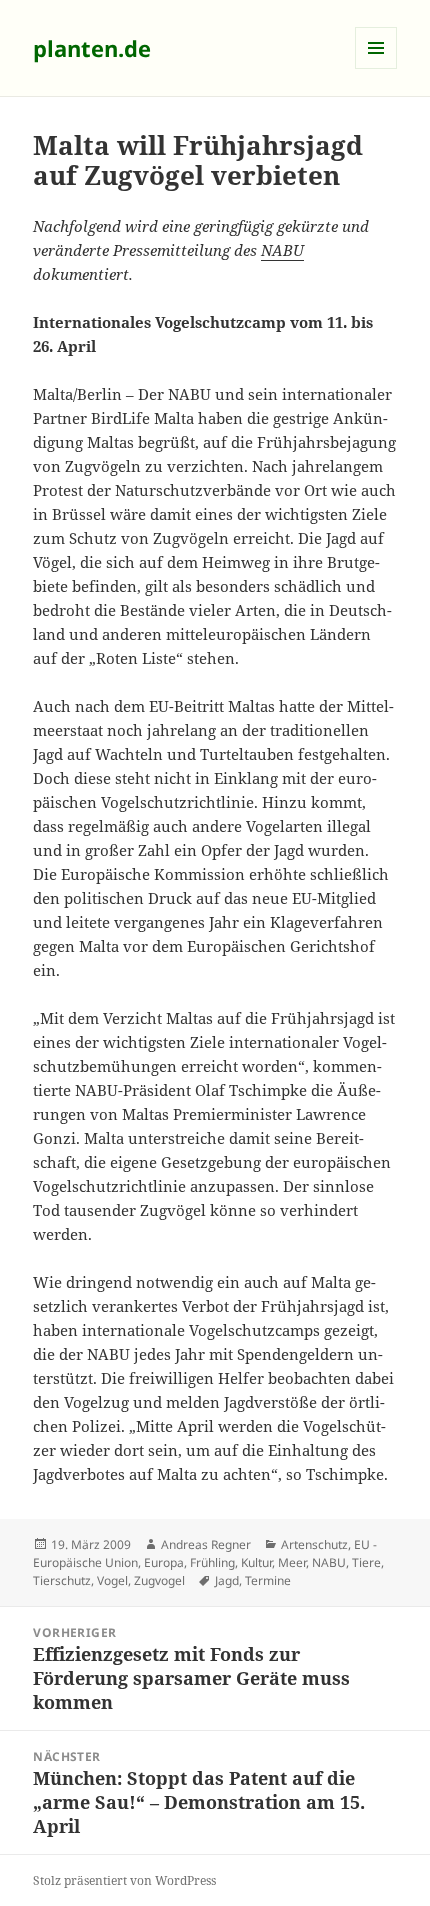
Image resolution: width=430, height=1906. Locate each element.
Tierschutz (62, 1580)
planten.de (92, 48)
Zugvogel (159, 1580)
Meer (292, 1562)
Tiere (366, 1562)
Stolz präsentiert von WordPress (124, 1880)
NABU (282, 250)
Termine (268, 1580)
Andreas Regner (206, 1544)
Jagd (227, 1580)
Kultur (256, 1562)
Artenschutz (314, 1544)
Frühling (212, 1562)
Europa (164, 1562)
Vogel (112, 1580)
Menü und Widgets (376, 68)
